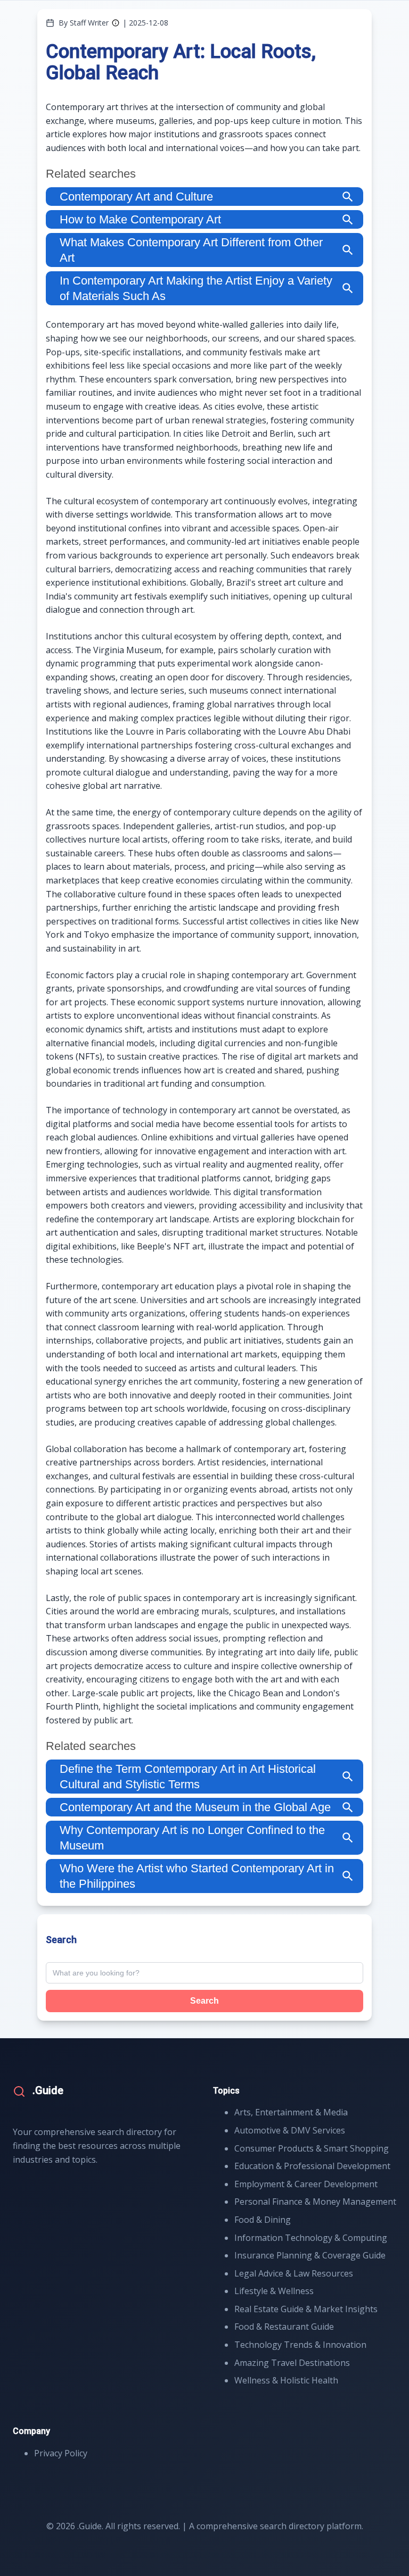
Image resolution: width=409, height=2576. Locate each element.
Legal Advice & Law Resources (294, 2273)
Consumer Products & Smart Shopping (312, 2148)
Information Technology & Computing (311, 2238)
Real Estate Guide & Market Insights (306, 2309)
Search (204, 2001)
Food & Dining (263, 2220)
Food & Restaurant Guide (284, 2327)
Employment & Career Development (306, 2184)
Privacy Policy (61, 2453)
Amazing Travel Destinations (292, 2363)
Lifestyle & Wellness (274, 2291)
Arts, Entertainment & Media (291, 2112)
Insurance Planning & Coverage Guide (310, 2255)
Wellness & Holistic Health (286, 2380)
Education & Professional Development (312, 2166)
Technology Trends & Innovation (300, 2345)
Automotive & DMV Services (290, 2130)
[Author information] (116, 23)
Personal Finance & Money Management (315, 2202)
